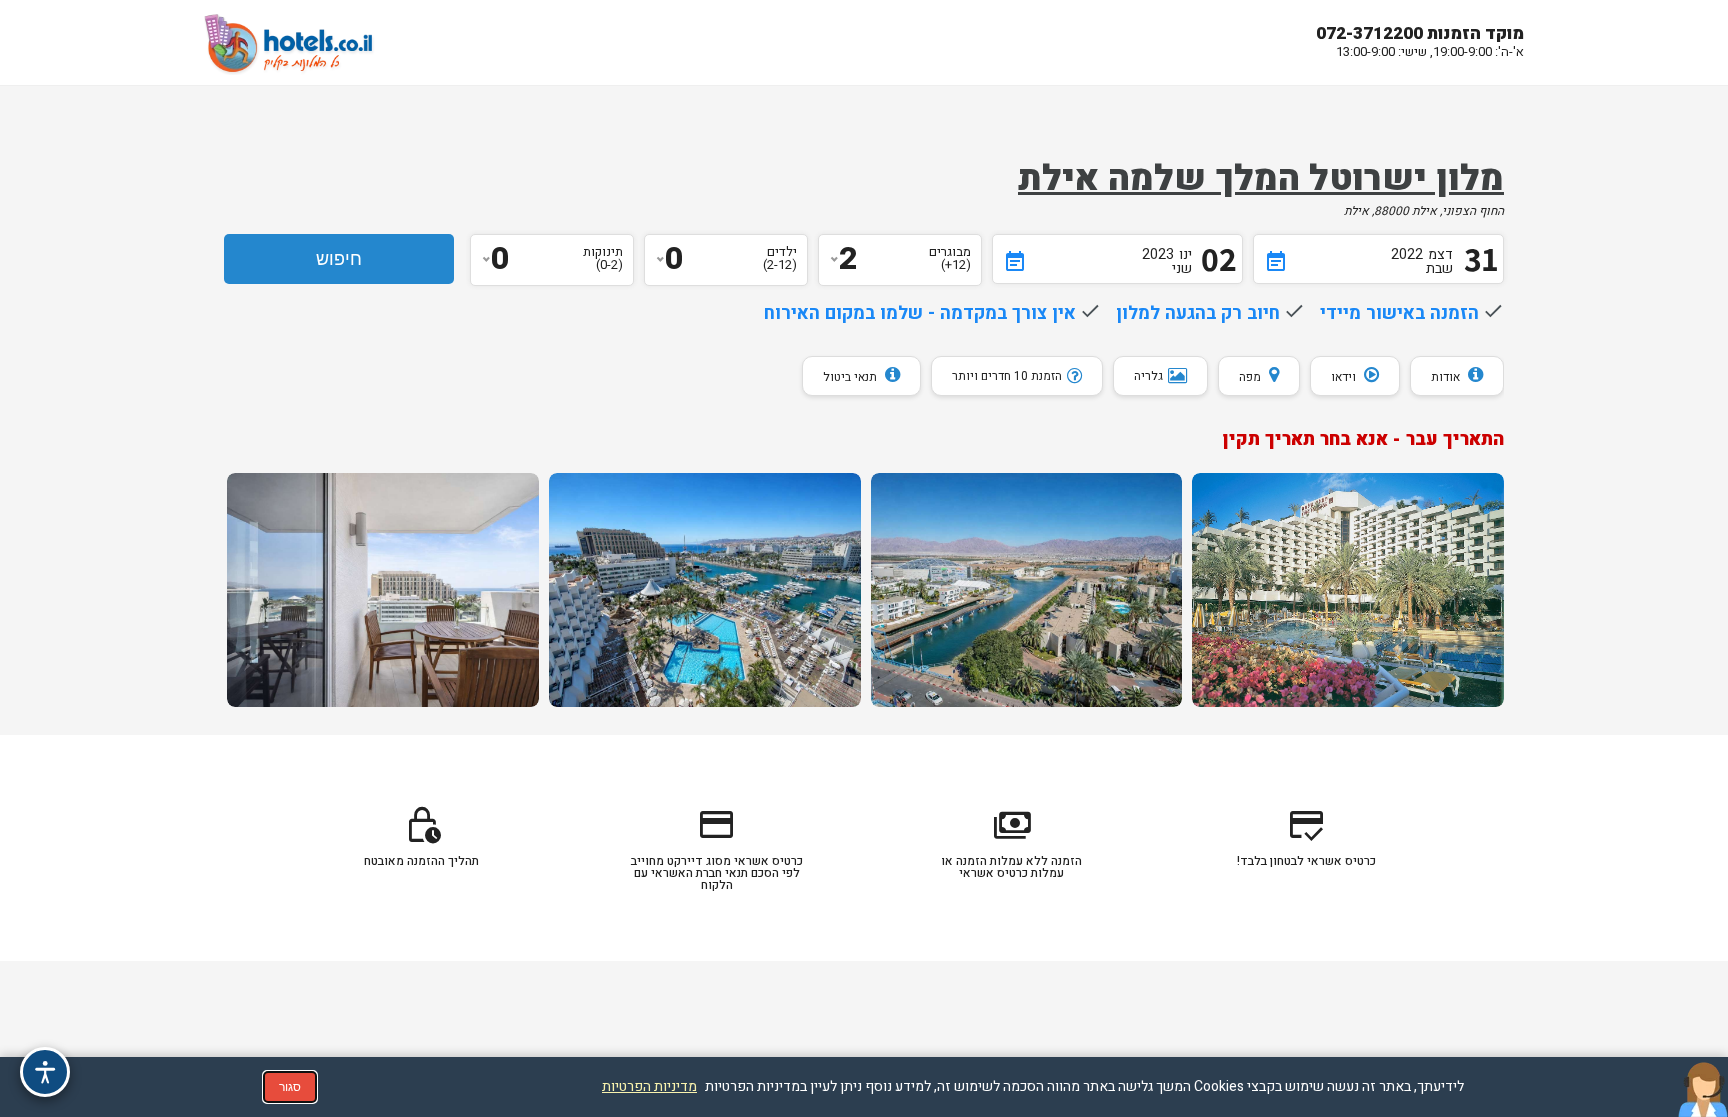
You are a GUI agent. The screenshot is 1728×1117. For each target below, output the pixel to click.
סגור (290, 1087)
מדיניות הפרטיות (649, 1086)
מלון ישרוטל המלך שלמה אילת (1261, 179)
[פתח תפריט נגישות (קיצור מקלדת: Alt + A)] (45, 1072)
